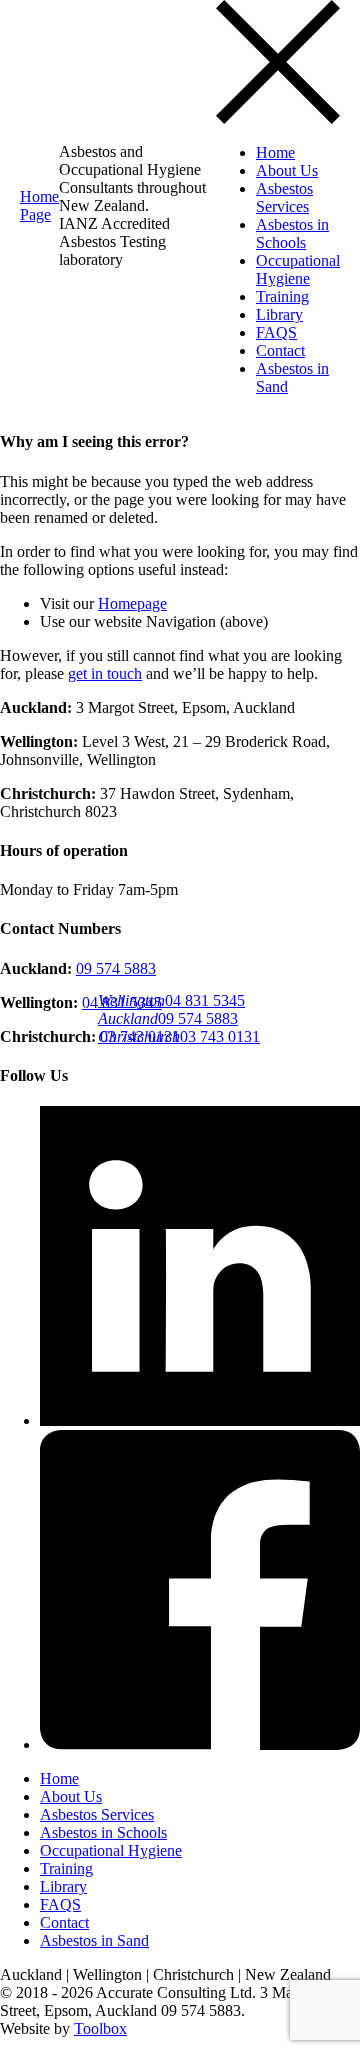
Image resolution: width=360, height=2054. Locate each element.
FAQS (276, 332)
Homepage (132, 603)
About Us (287, 170)
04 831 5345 (171, 1000)
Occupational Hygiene (298, 269)
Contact (280, 350)
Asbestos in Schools (292, 233)
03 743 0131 (179, 1036)
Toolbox (100, 2028)
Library (279, 314)
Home (275, 152)
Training (282, 296)
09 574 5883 (168, 1018)
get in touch (105, 673)
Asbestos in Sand (94, 1940)
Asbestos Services (284, 197)
